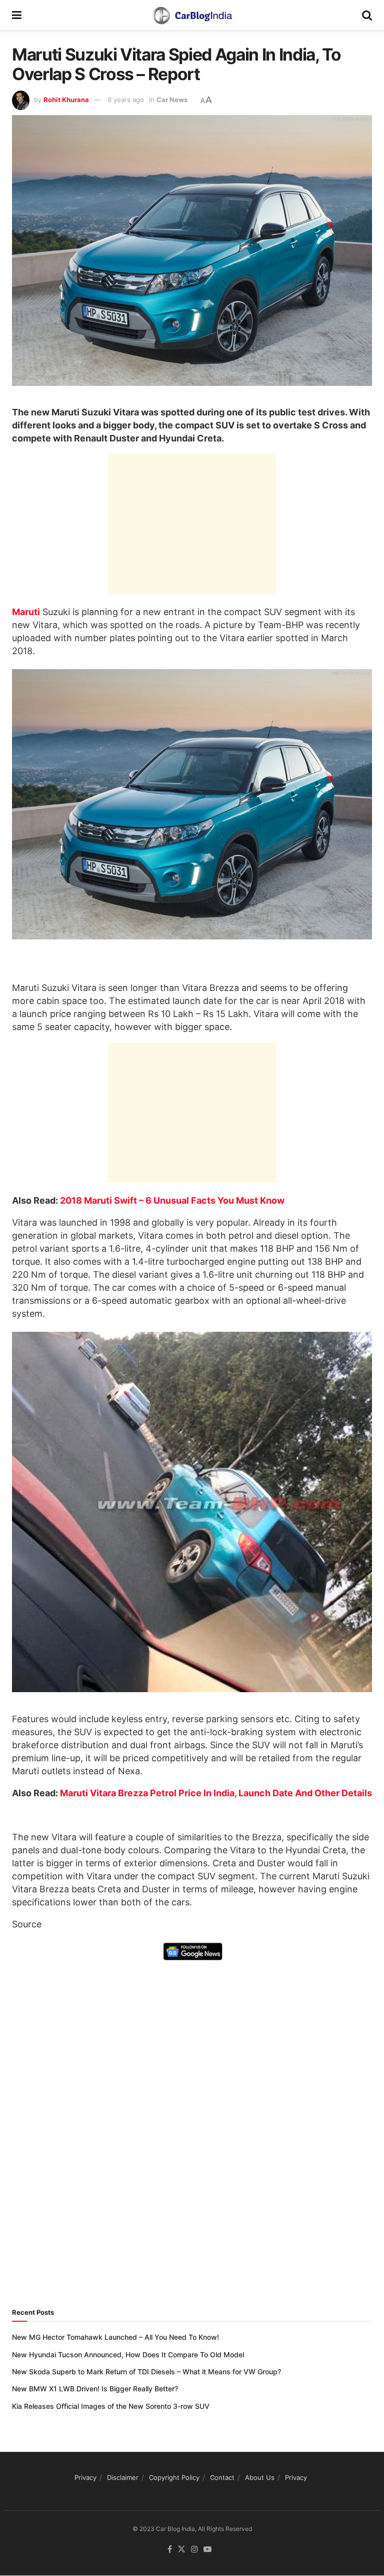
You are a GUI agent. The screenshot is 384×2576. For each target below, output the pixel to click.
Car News (172, 100)
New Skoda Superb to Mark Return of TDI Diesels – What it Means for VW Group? (146, 2372)
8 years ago (126, 100)
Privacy (85, 2477)
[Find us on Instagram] (194, 2550)
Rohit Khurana (66, 100)
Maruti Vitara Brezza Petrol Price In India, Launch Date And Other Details (216, 1793)
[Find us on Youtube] (207, 2550)
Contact (222, 2477)
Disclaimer (123, 2477)
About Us (260, 2477)
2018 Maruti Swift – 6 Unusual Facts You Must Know (172, 1200)
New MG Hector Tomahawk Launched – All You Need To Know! (115, 2337)
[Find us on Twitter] (181, 2550)
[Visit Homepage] (192, 15)
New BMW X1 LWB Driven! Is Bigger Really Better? (95, 2389)
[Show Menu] (17, 15)
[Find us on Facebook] (170, 2550)
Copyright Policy (174, 2477)
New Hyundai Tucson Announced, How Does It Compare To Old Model (128, 2355)
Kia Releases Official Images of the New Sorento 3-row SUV (111, 2406)
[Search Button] (367, 15)
